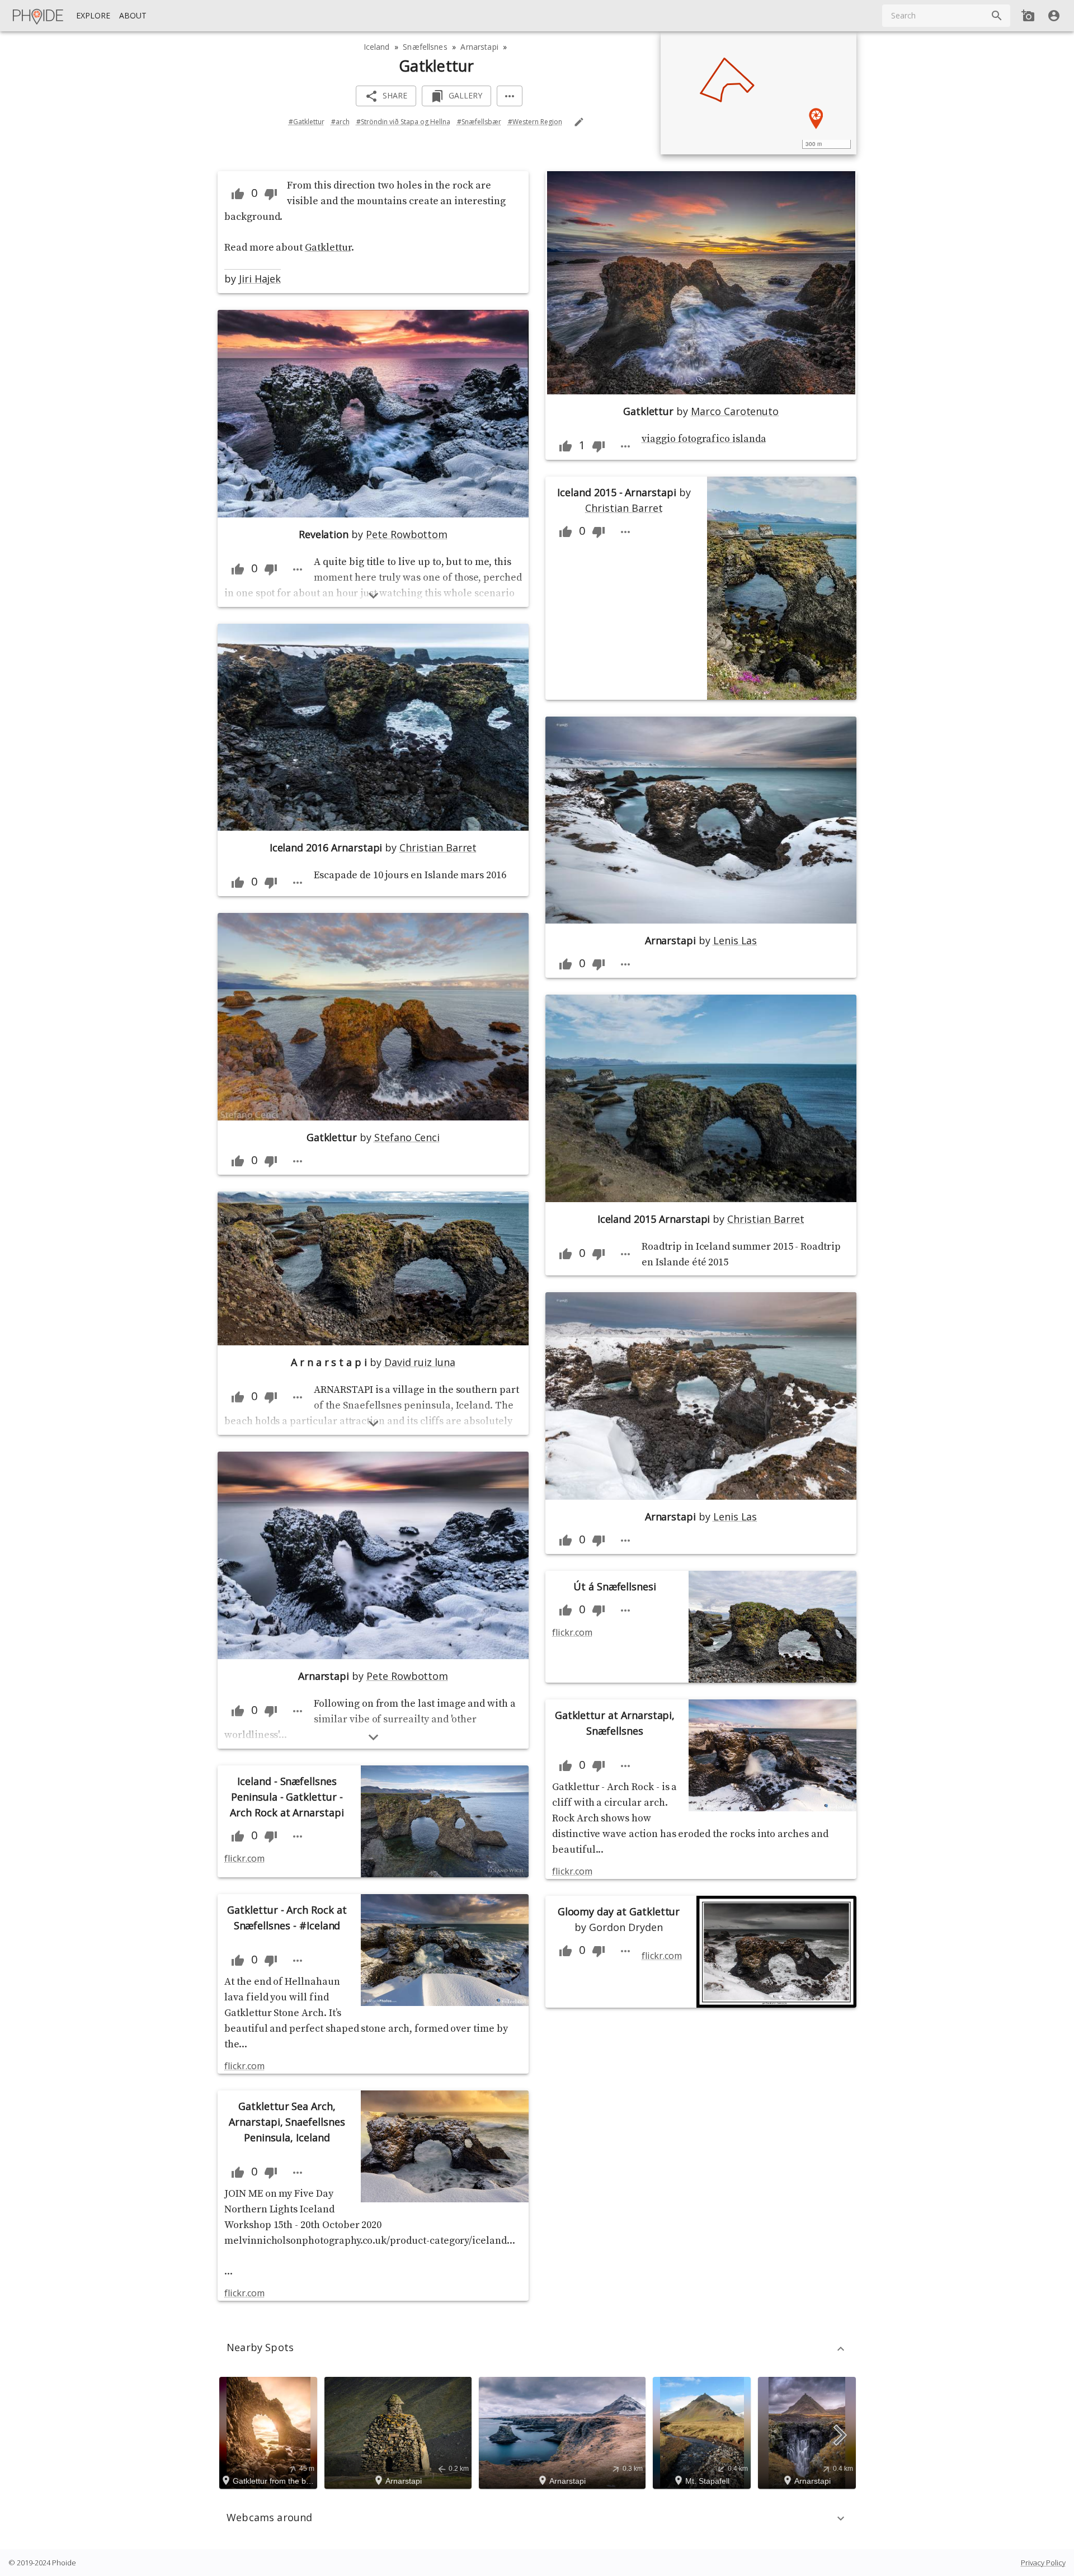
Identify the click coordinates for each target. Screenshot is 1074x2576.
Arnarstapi (479, 47)
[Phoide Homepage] (39, 16)
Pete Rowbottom (407, 534)
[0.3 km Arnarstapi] (564, 2432)
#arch (340, 122)
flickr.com (244, 1858)
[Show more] (373, 595)
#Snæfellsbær (479, 122)
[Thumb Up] (238, 194)
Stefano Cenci (407, 1137)
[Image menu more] (298, 569)
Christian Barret (438, 847)
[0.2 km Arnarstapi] (400, 2432)
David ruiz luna (420, 1362)
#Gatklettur (307, 122)
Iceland (377, 47)
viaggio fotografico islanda (704, 439)
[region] (759, 93)
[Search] (997, 16)
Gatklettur (328, 248)
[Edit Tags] (579, 122)
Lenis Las (735, 940)
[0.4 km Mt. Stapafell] (703, 2432)
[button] (537, 2349)
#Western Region (535, 122)
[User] (1054, 16)
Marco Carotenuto (735, 411)
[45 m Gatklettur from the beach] (270, 2432)
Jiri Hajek (260, 279)
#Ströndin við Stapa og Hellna (403, 122)
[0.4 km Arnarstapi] (809, 2432)
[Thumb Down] (271, 194)
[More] (510, 96)
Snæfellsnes (425, 47)
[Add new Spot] (1028, 16)
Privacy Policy (1043, 2563)
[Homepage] (39, 16)
